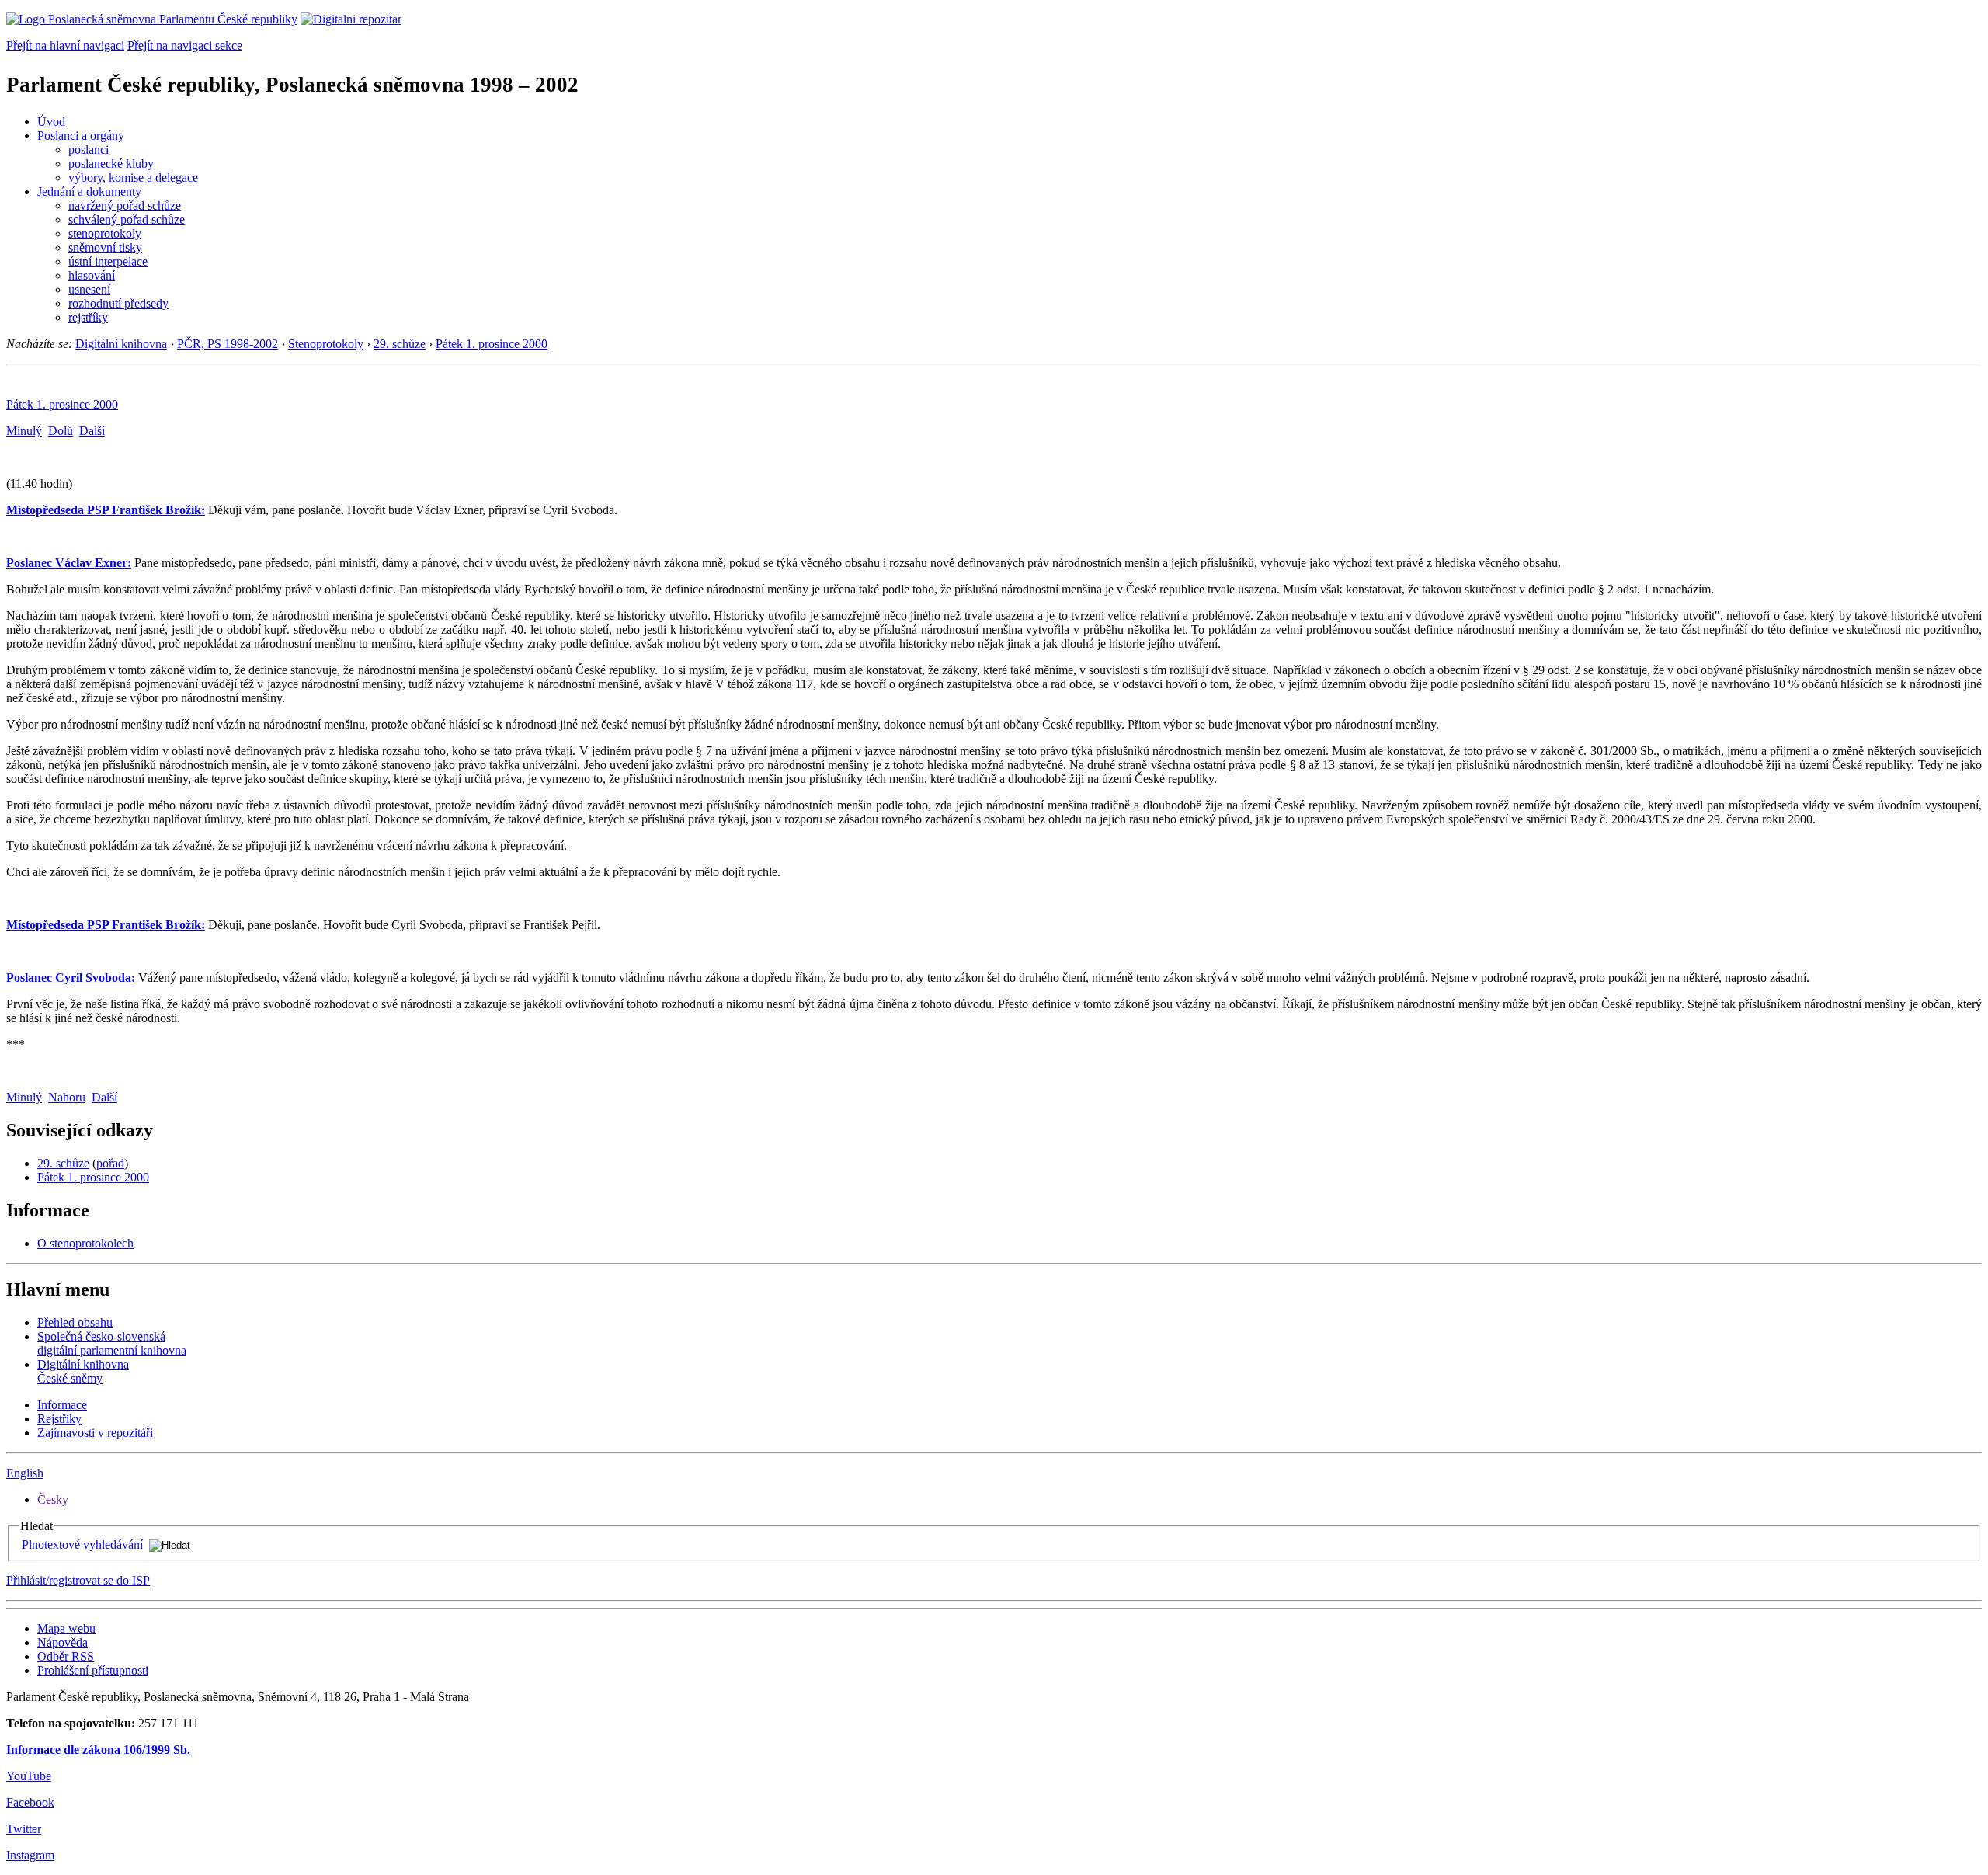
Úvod (51, 122)
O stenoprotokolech (85, 1243)
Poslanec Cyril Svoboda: (71, 978)
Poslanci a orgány (81, 136)
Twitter (24, 1829)
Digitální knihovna (121, 344)
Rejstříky (59, 1419)
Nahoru (67, 1097)
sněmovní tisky (105, 247)
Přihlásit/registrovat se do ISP (78, 1580)
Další (92, 431)
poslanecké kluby (111, 163)
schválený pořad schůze (127, 219)
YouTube (29, 1776)
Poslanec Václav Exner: (69, 563)
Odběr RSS (66, 1656)
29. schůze (400, 344)
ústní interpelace (108, 261)
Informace (62, 1405)
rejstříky (88, 317)
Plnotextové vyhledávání (82, 1545)
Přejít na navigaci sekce (185, 45)
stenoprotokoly (105, 233)
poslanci (89, 150)
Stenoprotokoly (326, 344)
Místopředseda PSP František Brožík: (106, 510)
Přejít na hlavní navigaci (65, 45)
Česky (53, 1499)
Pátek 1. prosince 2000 (492, 344)
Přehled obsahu (75, 1322)
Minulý (24, 431)
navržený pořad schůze (125, 205)
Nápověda (63, 1642)
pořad (110, 1163)
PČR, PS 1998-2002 (228, 344)
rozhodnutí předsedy (118, 303)
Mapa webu (66, 1628)
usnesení (89, 289)
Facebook (30, 1802)
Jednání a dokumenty (89, 191)
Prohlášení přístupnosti (93, 1670)
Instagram (30, 1855)
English (25, 1473)
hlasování (92, 275)
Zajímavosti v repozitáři (95, 1433)
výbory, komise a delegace (133, 177)
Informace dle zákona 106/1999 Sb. (98, 1750)
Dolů (61, 431)
